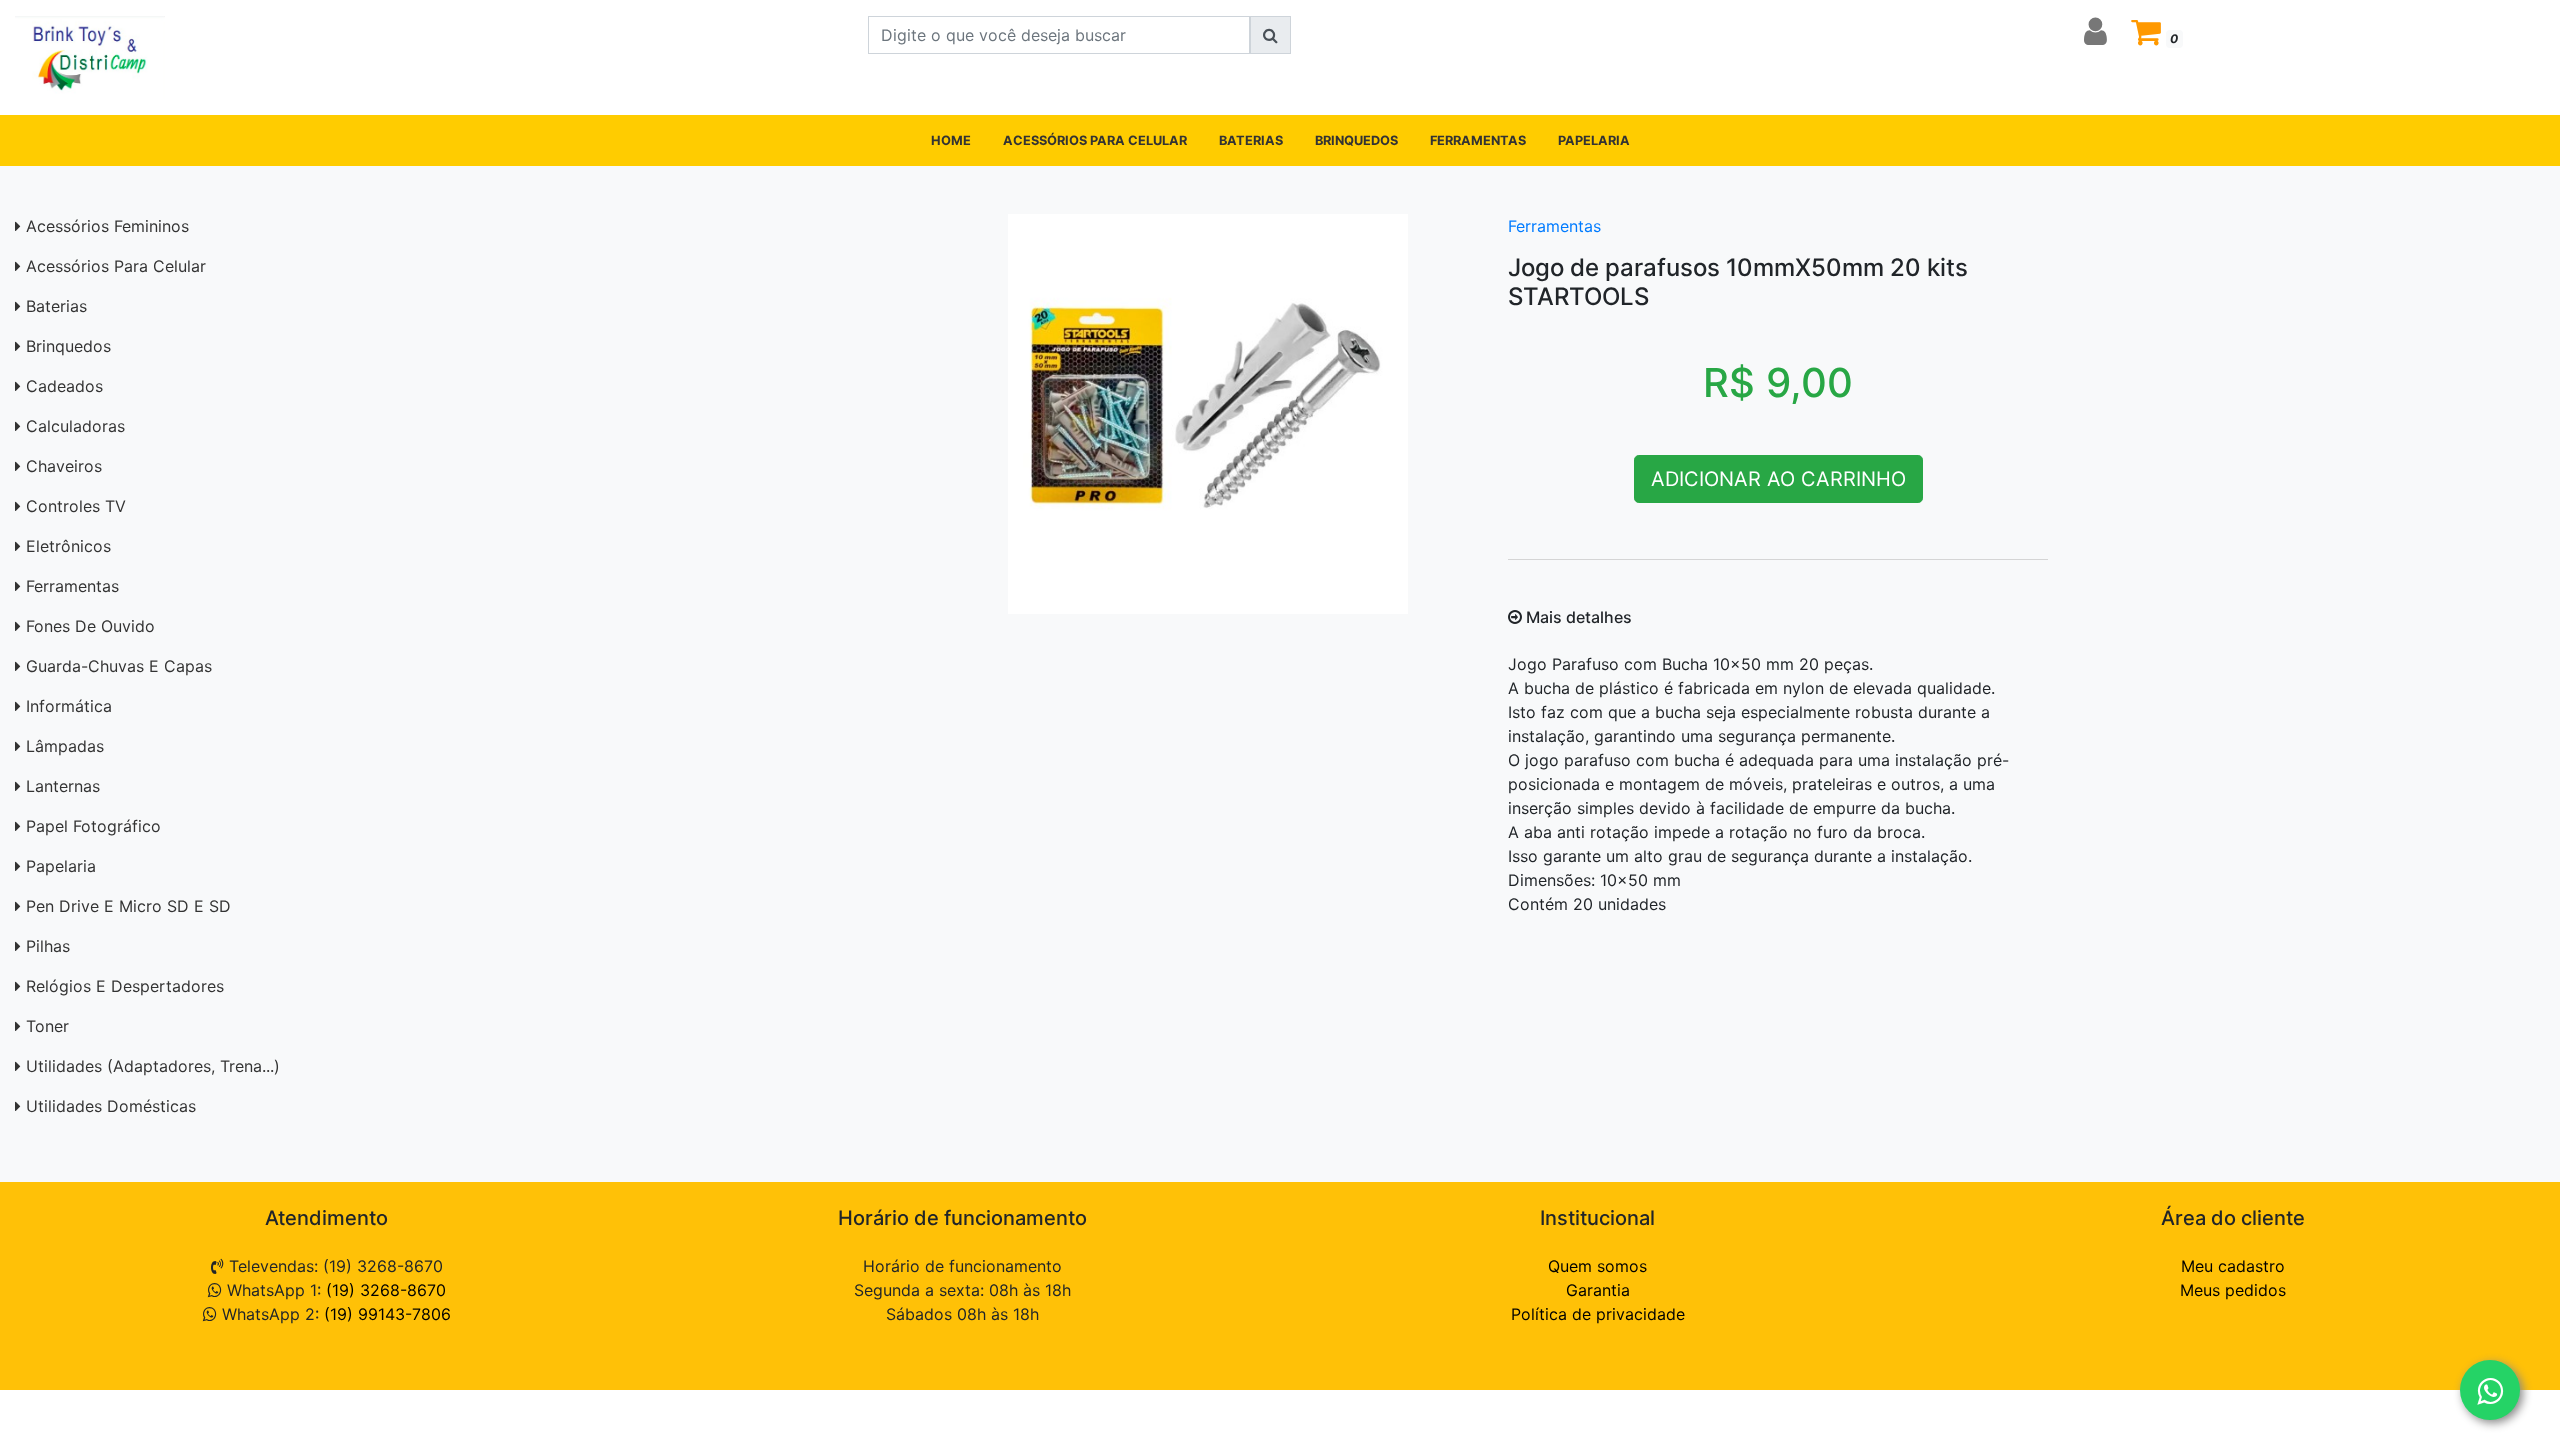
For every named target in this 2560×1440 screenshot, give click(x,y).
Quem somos (1597, 1266)
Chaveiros (64, 466)
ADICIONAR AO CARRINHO (1778, 479)
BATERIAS (1251, 140)
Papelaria (61, 866)
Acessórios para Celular (116, 266)
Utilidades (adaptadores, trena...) (153, 1066)
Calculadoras (75, 426)
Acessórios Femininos (107, 226)
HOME (951, 140)
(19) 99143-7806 (387, 1314)
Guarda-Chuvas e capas (119, 666)
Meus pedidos (2233, 1290)
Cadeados (64, 386)
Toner (47, 1026)
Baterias (56, 306)
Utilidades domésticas (111, 1106)
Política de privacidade (1598, 1314)
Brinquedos (68, 346)
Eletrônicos (68, 546)
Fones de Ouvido (90, 626)
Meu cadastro (2233, 1266)
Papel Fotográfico (93, 826)
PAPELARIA (1594, 140)
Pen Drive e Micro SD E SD (128, 906)
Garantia (1598, 1290)
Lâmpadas (65, 746)
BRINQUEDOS (1356, 140)
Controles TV (76, 506)
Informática (69, 706)
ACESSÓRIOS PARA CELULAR (1095, 140)
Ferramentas (72, 586)
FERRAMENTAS (1478, 140)
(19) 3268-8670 (386, 1290)
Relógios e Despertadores (125, 986)
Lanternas (63, 786)
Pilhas (48, 946)
